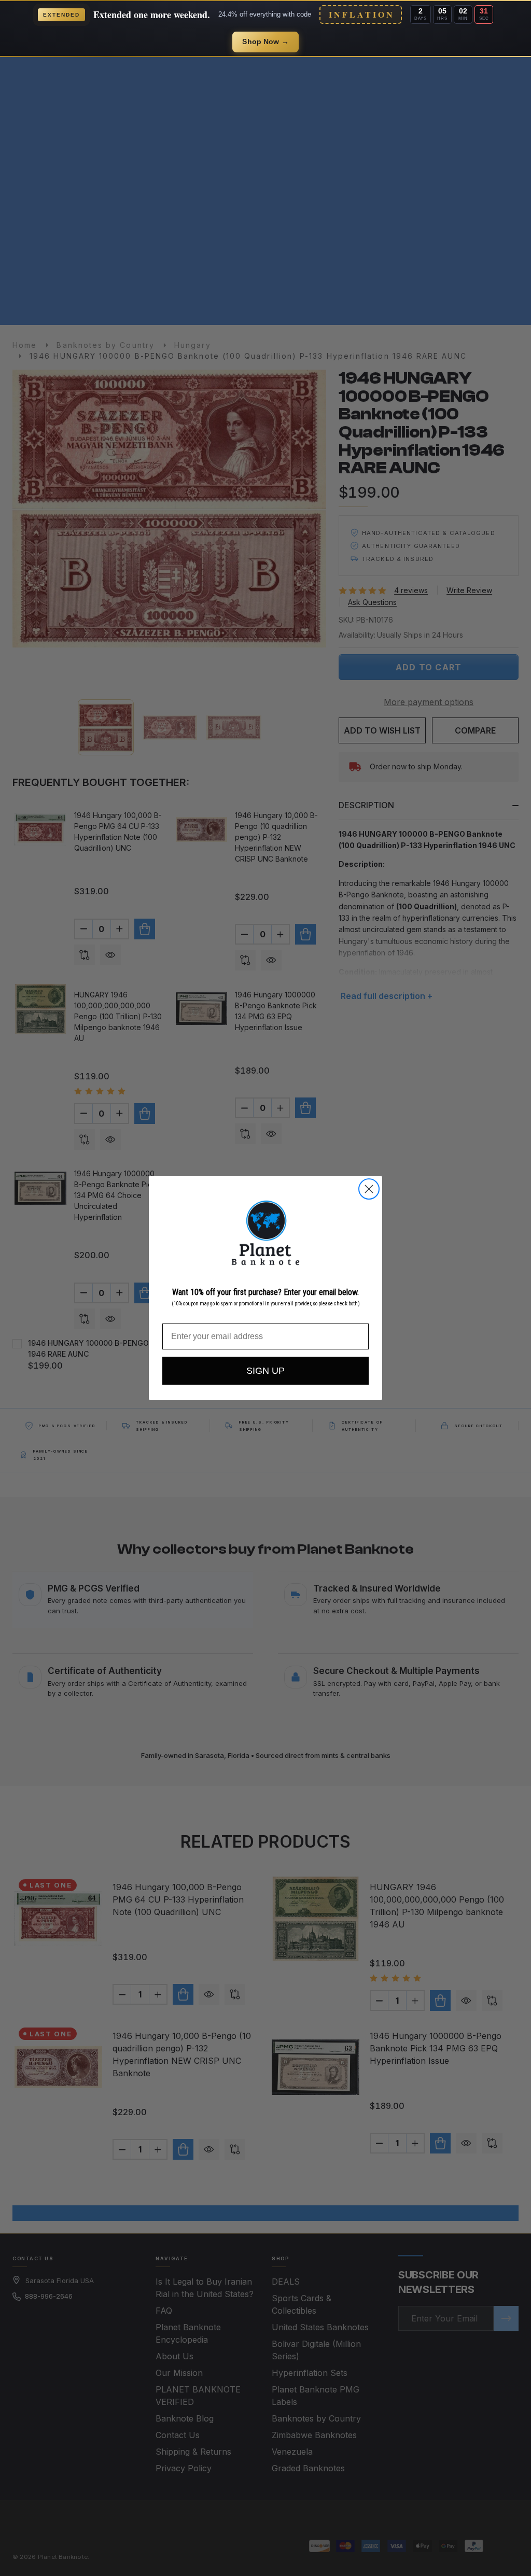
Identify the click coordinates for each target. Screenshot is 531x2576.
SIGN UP (265, 1371)
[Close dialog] (369, 1189)
